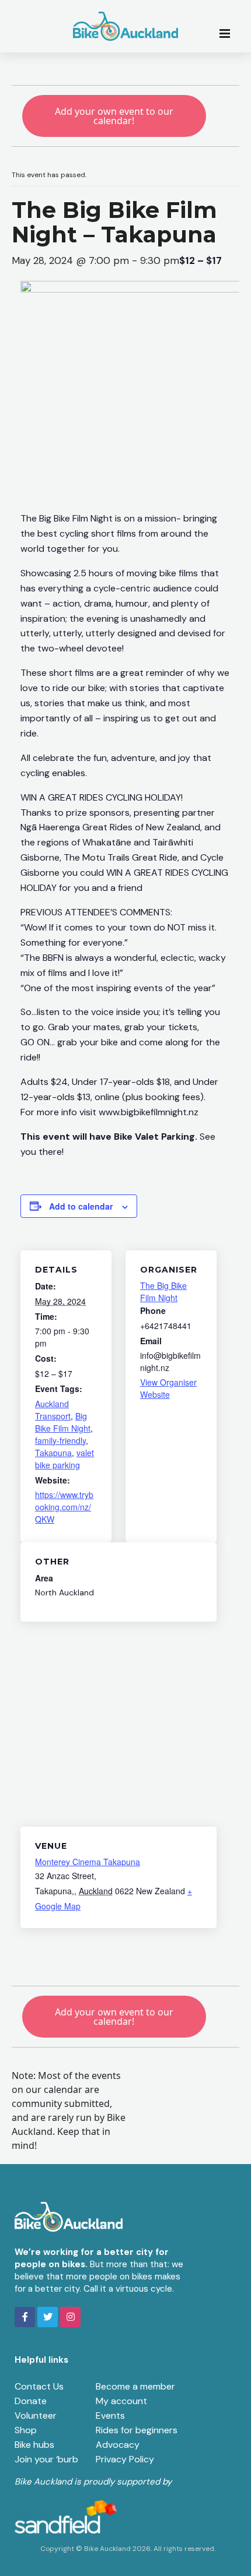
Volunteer (36, 2415)
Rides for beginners (137, 2430)
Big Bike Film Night (63, 1422)
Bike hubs (34, 2445)
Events (110, 2415)
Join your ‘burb (46, 2459)
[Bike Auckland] (125, 26)
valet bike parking (65, 1459)
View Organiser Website (168, 1388)
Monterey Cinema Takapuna (88, 1862)
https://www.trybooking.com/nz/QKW (64, 1507)
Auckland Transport (53, 1410)
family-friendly (60, 1440)
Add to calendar (81, 1206)
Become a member (135, 2386)
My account (121, 2401)
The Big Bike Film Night (163, 1291)
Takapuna (53, 1453)
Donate (31, 2401)
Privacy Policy (125, 2459)
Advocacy (118, 2445)
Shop (26, 2430)
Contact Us (39, 2386)
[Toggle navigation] (228, 33)
